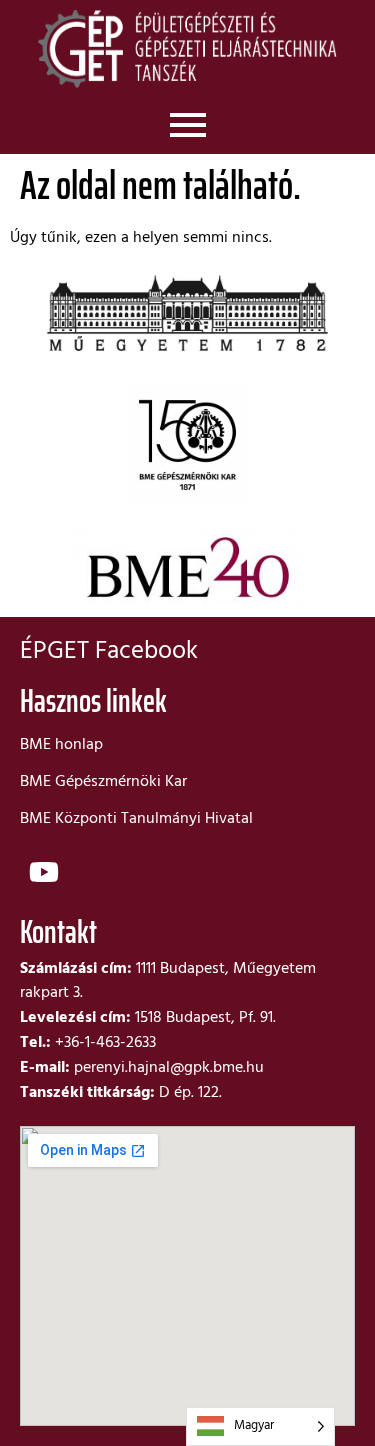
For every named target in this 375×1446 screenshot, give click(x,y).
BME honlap (61, 745)
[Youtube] (44, 872)
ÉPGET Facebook (109, 652)
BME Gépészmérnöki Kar (103, 782)
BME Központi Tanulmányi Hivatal (136, 819)
